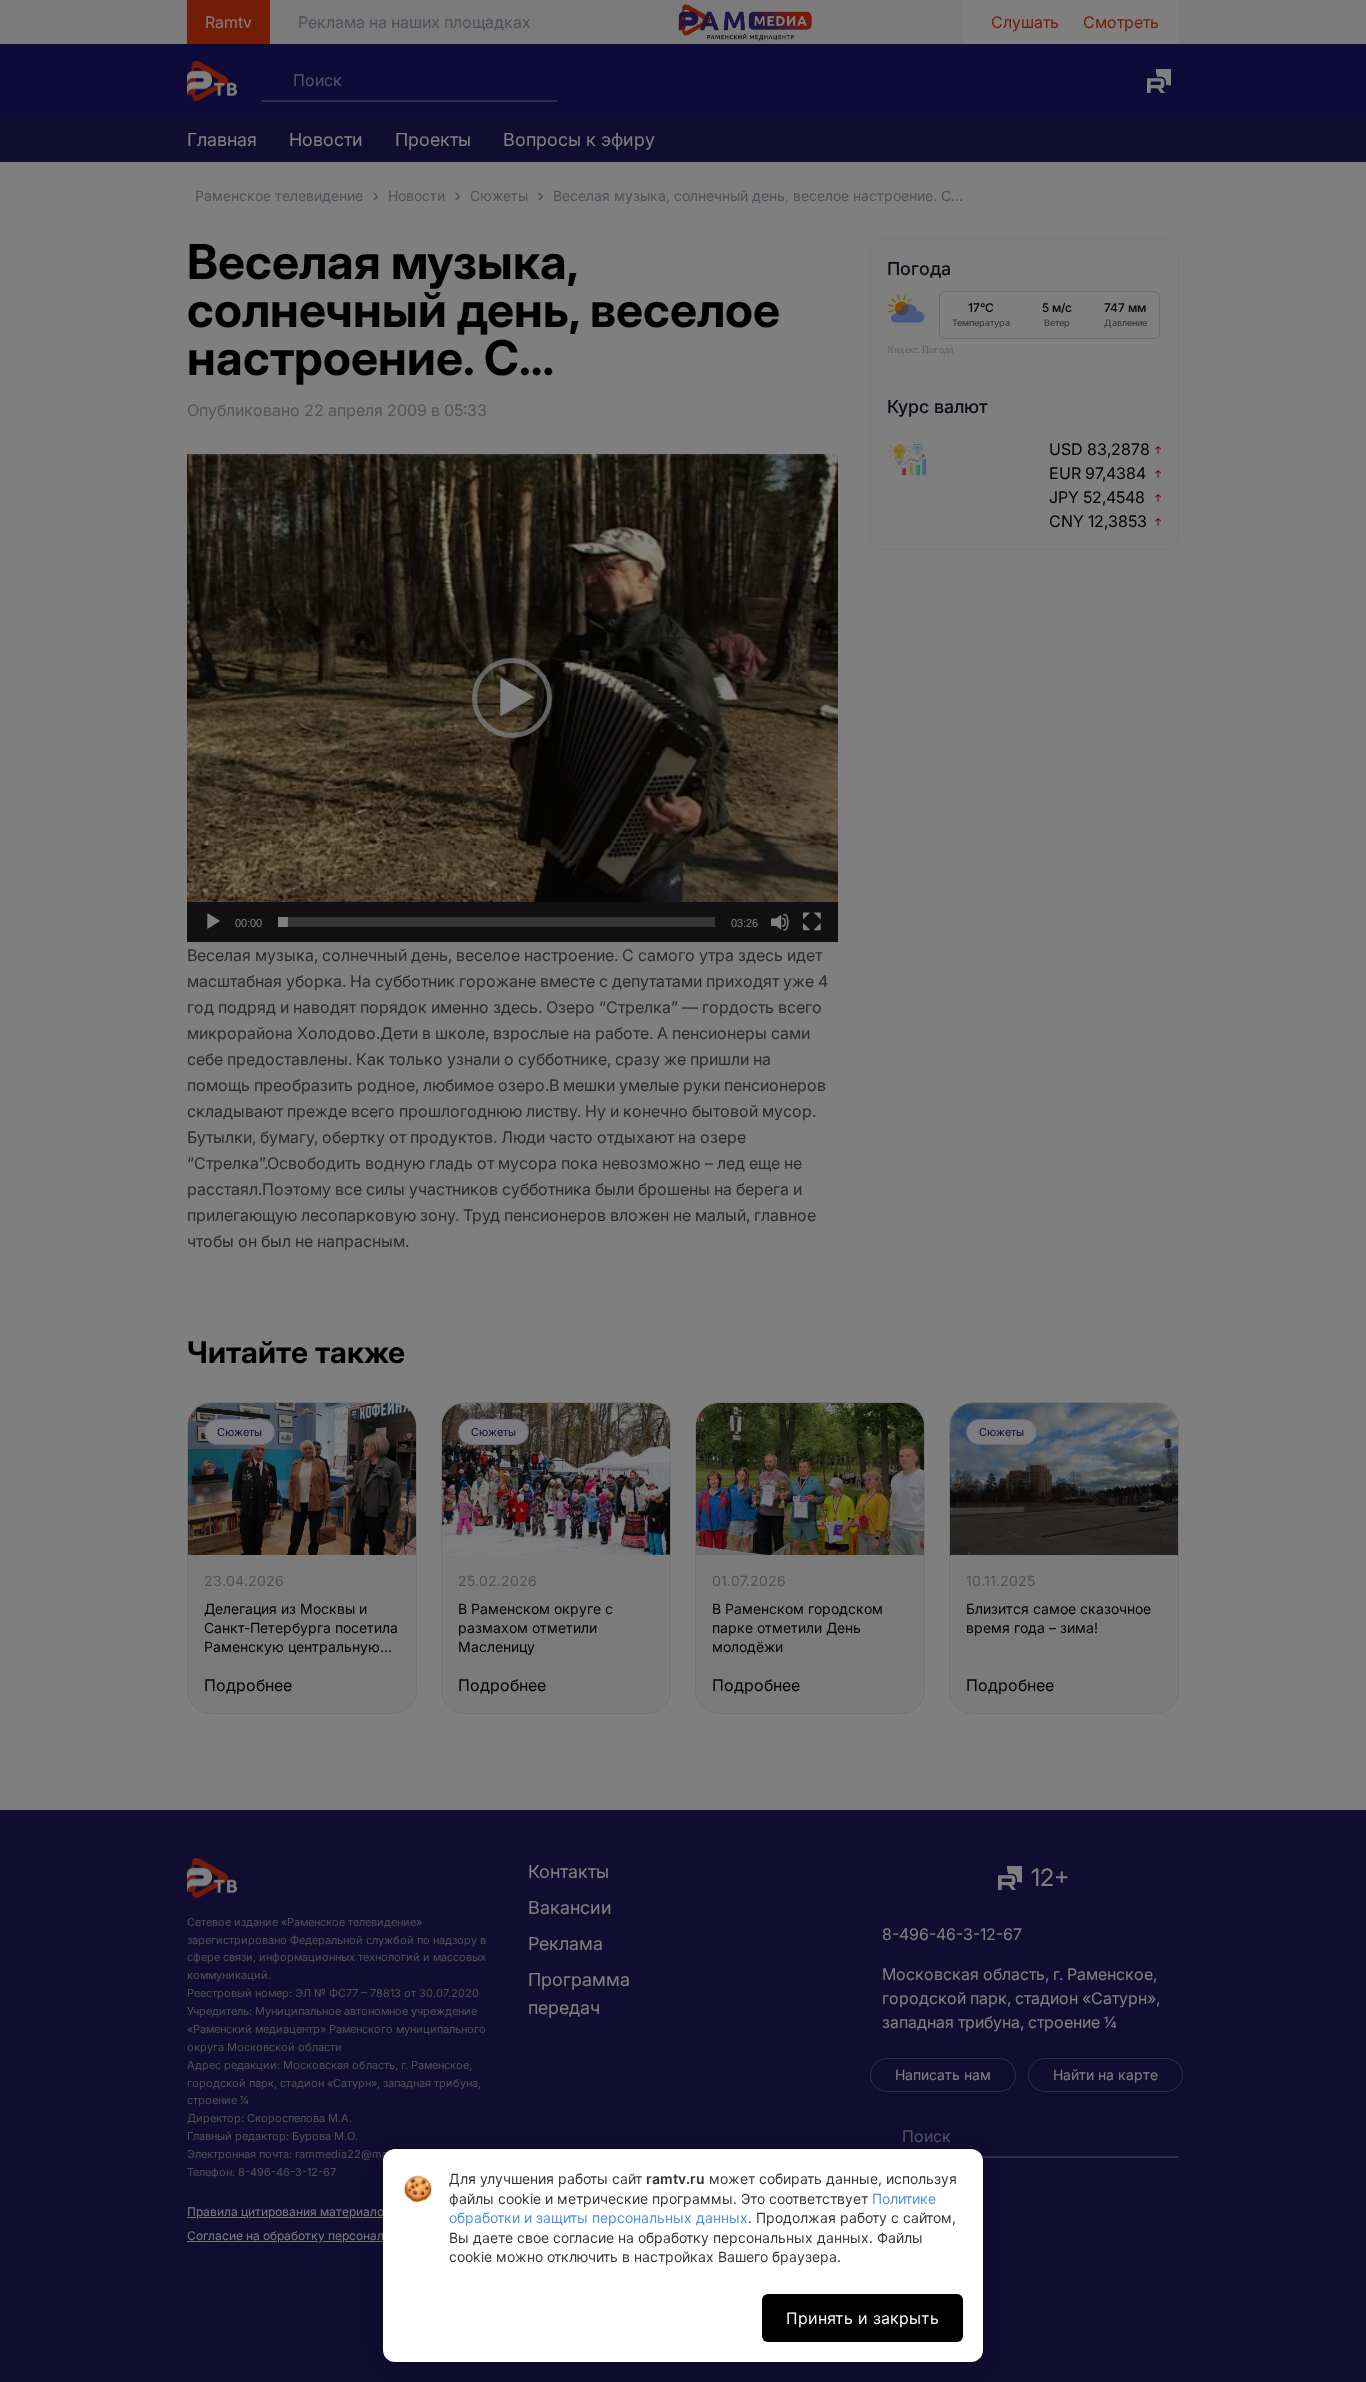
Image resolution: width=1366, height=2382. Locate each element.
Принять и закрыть (862, 2318)
